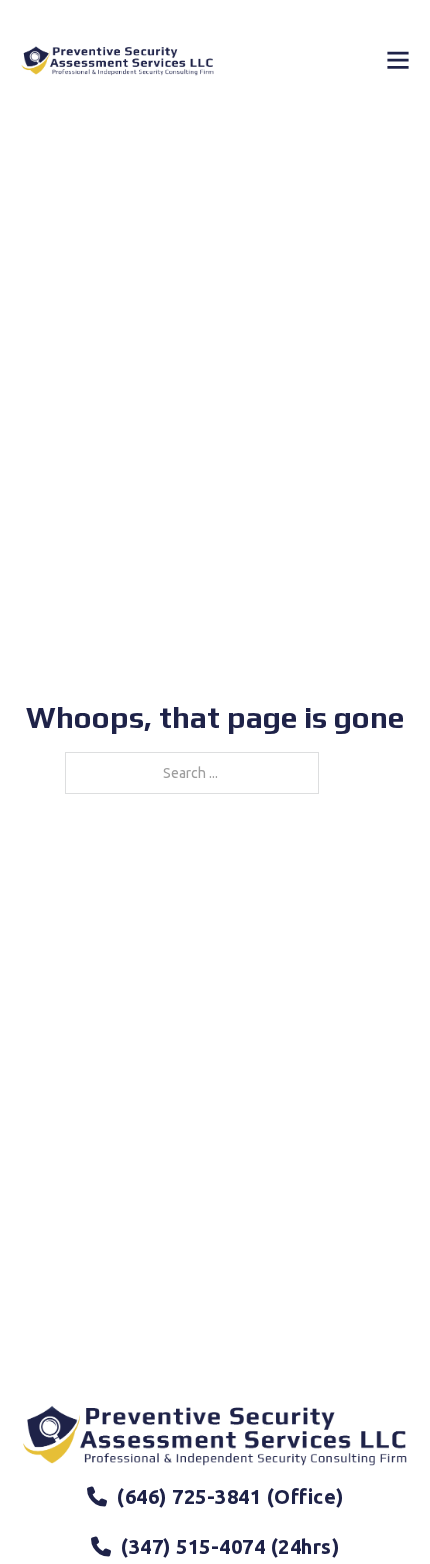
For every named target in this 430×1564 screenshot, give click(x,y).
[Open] (398, 60)
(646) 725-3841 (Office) (230, 1496)
